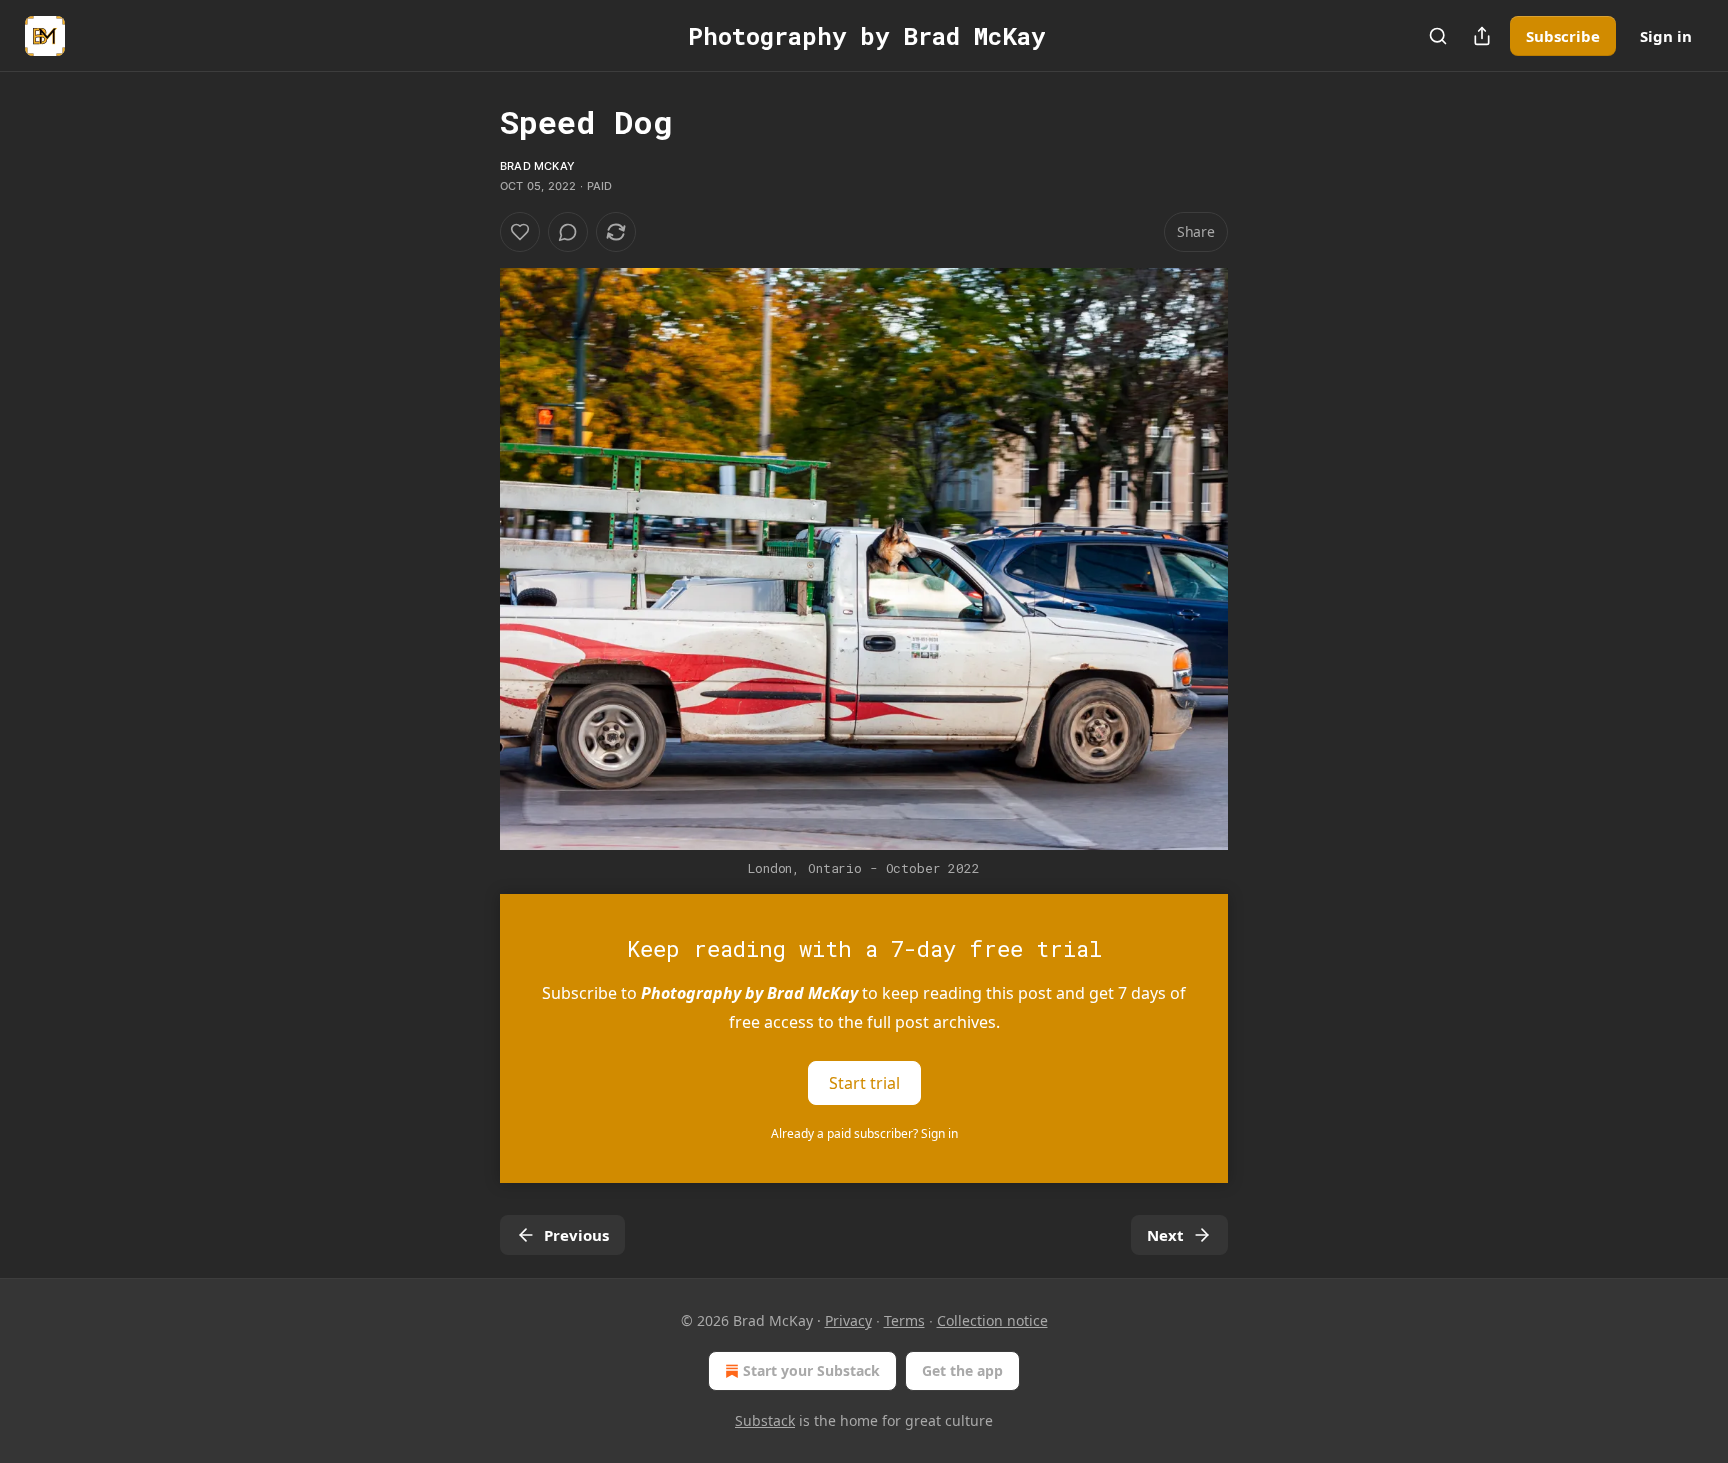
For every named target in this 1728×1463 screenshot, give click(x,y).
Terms (904, 1320)
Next (1165, 1235)
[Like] (520, 232)
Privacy (848, 1320)
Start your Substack (811, 1370)
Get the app (962, 1370)
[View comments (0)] (568, 232)
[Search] (1438, 36)
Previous (576, 1235)
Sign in (1666, 36)
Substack (765, 1420)
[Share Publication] (1482, 36)
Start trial (864, 1083)
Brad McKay (537, 166)
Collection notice (992, 1320)
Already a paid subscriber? (864, 1133)
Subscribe (1563, 36)
